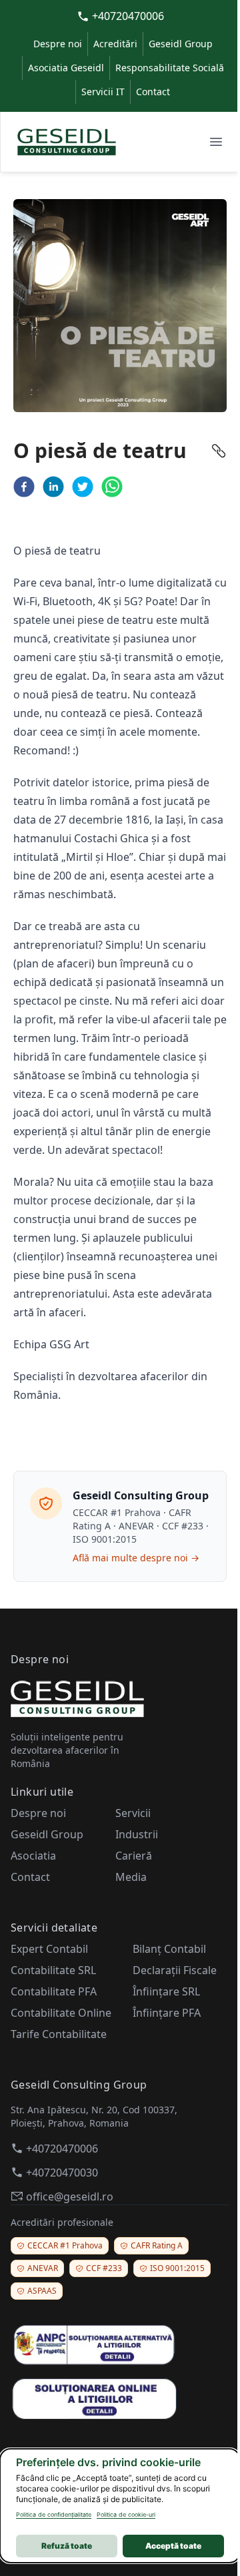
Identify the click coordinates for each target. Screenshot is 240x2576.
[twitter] (83, 487)
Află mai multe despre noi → (136, 1558)
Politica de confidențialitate (54, 2514)
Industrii (137, 1834)
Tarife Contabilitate (59, 2034)
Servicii (133, 1813)
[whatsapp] (112, 487)
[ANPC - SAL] (120, 2345)
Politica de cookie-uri (126, 2514)
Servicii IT (103, 92)
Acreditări (115, 44)
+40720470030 (62, 2173)
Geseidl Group (181, 44)
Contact (153, 92)
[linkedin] (53, 487)
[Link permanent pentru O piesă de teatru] (219, 451)
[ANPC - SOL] (120, 2398)
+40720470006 (128, 16)
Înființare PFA (167, 2013)
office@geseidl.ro (70, 2196)
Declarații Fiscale (175, 1970)
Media (131, 1877)
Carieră (134, 1856)
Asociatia (33, 1856)
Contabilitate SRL (53, 1970)
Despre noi (58, 44)
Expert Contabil (49, 1949)
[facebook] (24, 487)
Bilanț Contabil (169, 1949)
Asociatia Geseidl (66, 68)
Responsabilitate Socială (170, 68)
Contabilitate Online (61, 2013)
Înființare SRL (166, 1991)
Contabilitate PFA (54, 1991)
